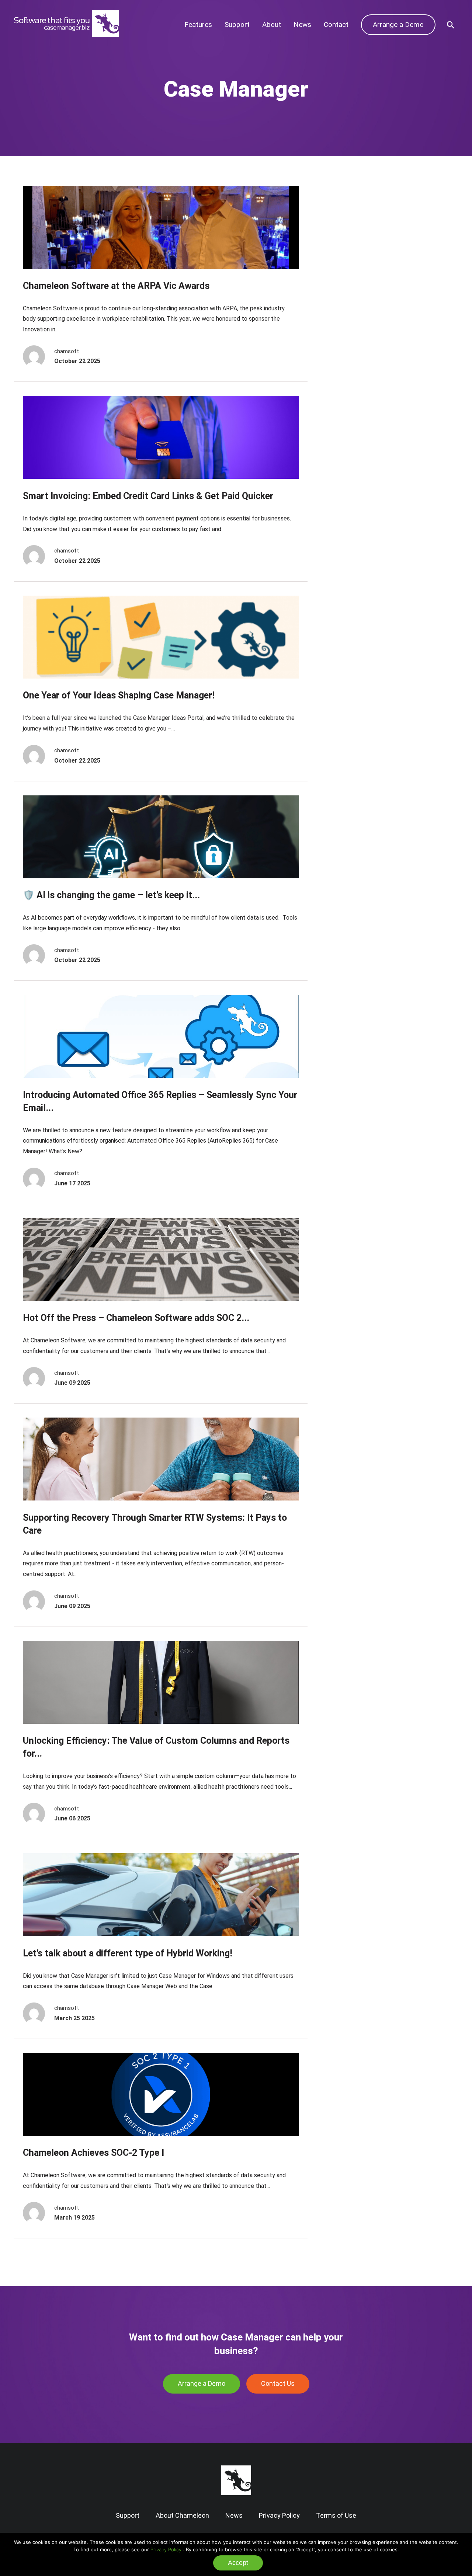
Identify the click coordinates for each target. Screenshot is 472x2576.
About (272, 25)
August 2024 (354, 260)
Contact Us (278, 2383)
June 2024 (351, 271)
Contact (336, 25)
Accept (238, 2563)
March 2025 (353, 238)
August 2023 (354, 316)
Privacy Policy (166, 2549)
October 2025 (355, 215)
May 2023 (350, 328)
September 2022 (360, 350)
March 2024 (353, 283)
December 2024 (359, 249)
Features (198, 25)
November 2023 (359, 294)
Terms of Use (336, 2515)
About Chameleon (182, 2515)
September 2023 (360, 305)
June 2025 (351, 226)
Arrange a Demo (398, 25)
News (302, 25)
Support (237, 25)
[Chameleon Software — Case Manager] (66, 35)
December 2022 (359, 339)
